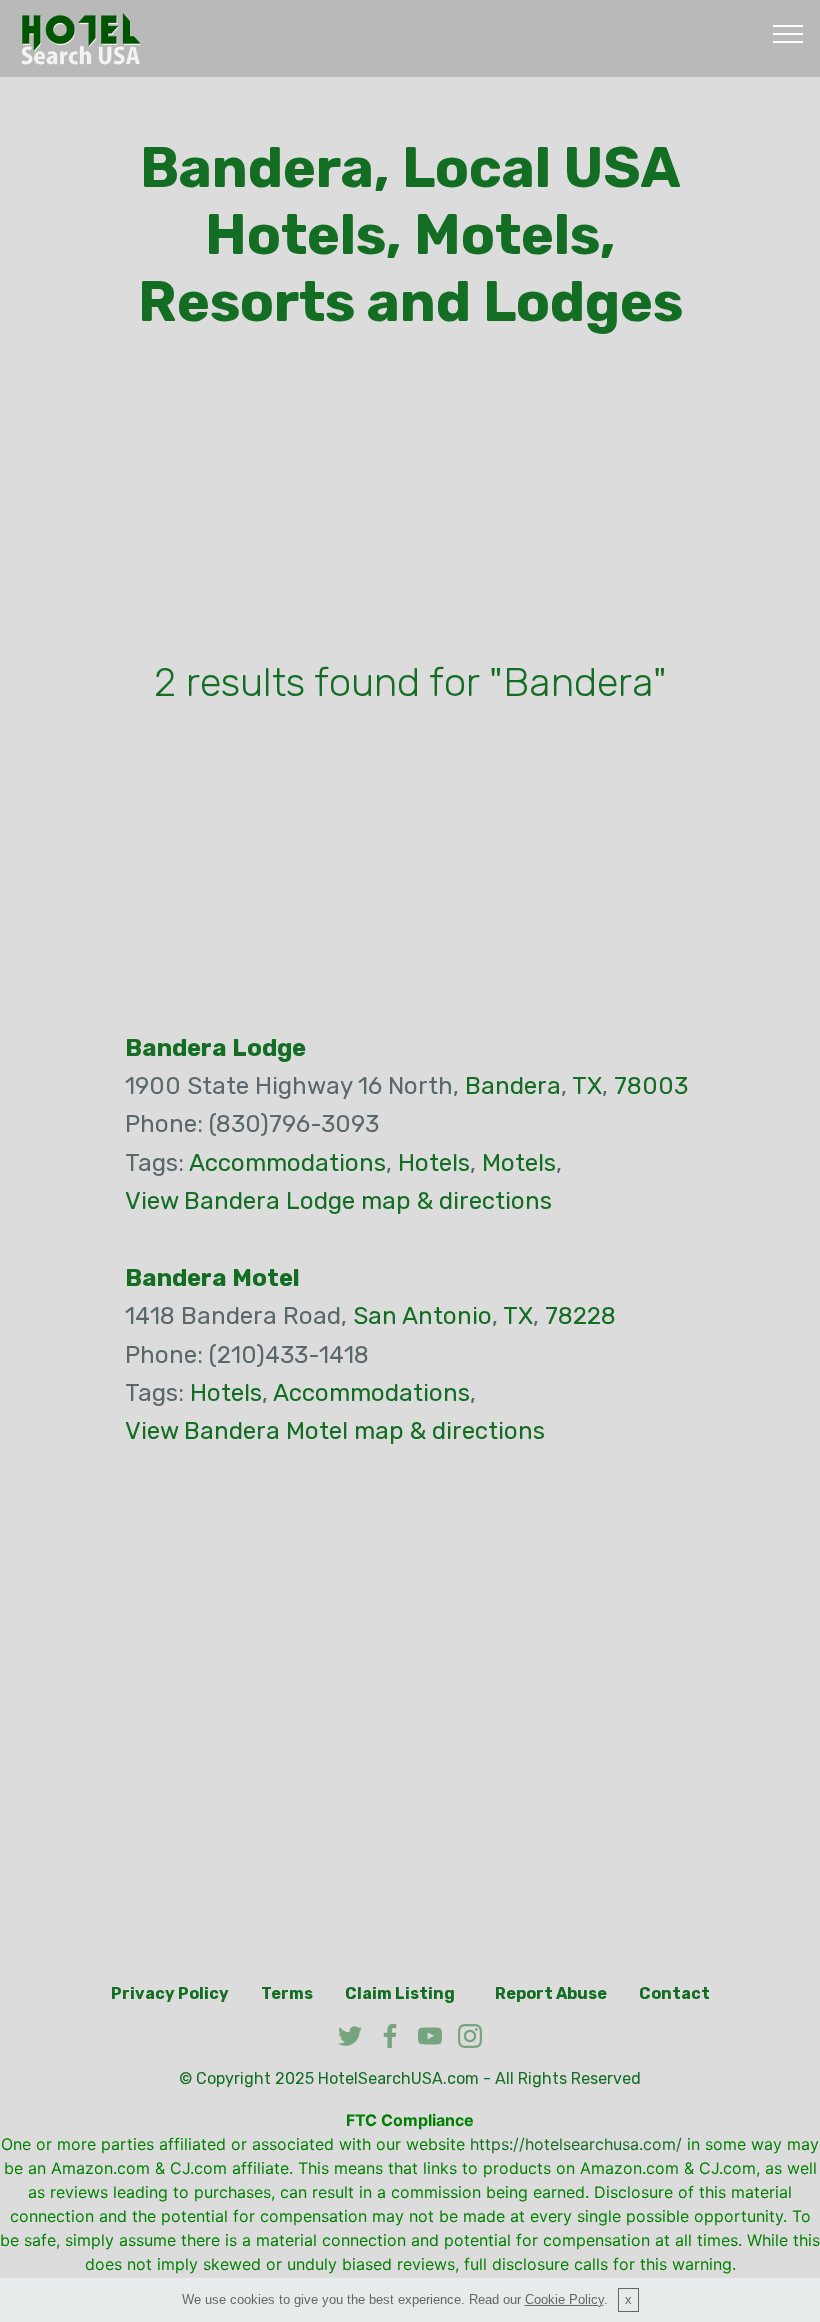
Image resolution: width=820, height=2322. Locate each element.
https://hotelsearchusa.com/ (576, 2144)
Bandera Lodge (215, 1048)
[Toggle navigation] (788, 33)
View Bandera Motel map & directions (335, 1431)
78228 (580, 1316)
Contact (674, 1993)
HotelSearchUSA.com (398, 2078)
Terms (287, 1993)
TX (587, 1086)
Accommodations (287, 1163)
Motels (519, 1163)
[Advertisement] (410, 501)
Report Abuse (551, 1993)
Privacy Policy (170, 1993)
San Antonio (422, 1316)
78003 (651, 1086)
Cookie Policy (564, 2299)
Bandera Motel (212, 1278)
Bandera (513, 1086)
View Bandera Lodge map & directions (338, 1201)
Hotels (434, 1163)
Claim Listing (400, 1993)
